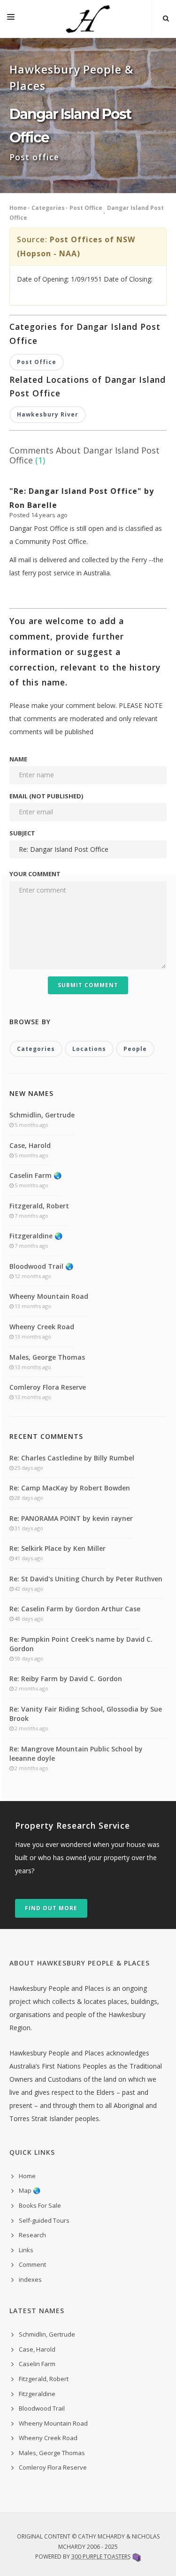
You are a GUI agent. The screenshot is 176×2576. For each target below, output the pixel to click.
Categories (48, 208)
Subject (22, 833)
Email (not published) (46, 796)
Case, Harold (30, 1145)
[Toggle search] (166, 19)
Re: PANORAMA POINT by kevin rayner (71, 1518)
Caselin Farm (37, 2364)
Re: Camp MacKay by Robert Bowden (70, 1488)
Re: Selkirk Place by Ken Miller (57, 1548)
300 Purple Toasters (101, 2557)
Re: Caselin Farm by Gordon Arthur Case (75, 1609)
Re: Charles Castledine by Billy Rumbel (72, 1458)
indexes (30, 2279)
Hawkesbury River (48, 414)
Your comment (35, 874)
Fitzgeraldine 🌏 (36, 1236)
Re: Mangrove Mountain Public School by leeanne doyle (76, 1753)
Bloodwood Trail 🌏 (41, 1266)
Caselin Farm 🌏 (35, 1175)
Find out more (51, 1908)
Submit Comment (88, 985)
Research (32, 2235)
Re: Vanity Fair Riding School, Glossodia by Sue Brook (86, 1714)
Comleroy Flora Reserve (48, 1387)
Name (18, 759)
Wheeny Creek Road (42, 1327)
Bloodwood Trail (42, 2408)
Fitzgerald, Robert (39, 1206)
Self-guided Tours (44, 2220)
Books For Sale (40, 2205)
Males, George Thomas (47, 1357)
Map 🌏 (30, 2190)
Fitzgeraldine (37, 2394)
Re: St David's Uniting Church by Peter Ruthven (86, 1579)
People (135, 1049)
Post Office (86, 208)
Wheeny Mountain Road (49, 1296)
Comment (32, 2264)
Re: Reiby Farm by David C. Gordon (66, 1679)
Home (18, 208)
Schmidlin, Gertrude (42, 1115)
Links (26, 2250)
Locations (89, 1049)
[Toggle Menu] (11, 19)
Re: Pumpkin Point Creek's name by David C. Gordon (81, 1644)
